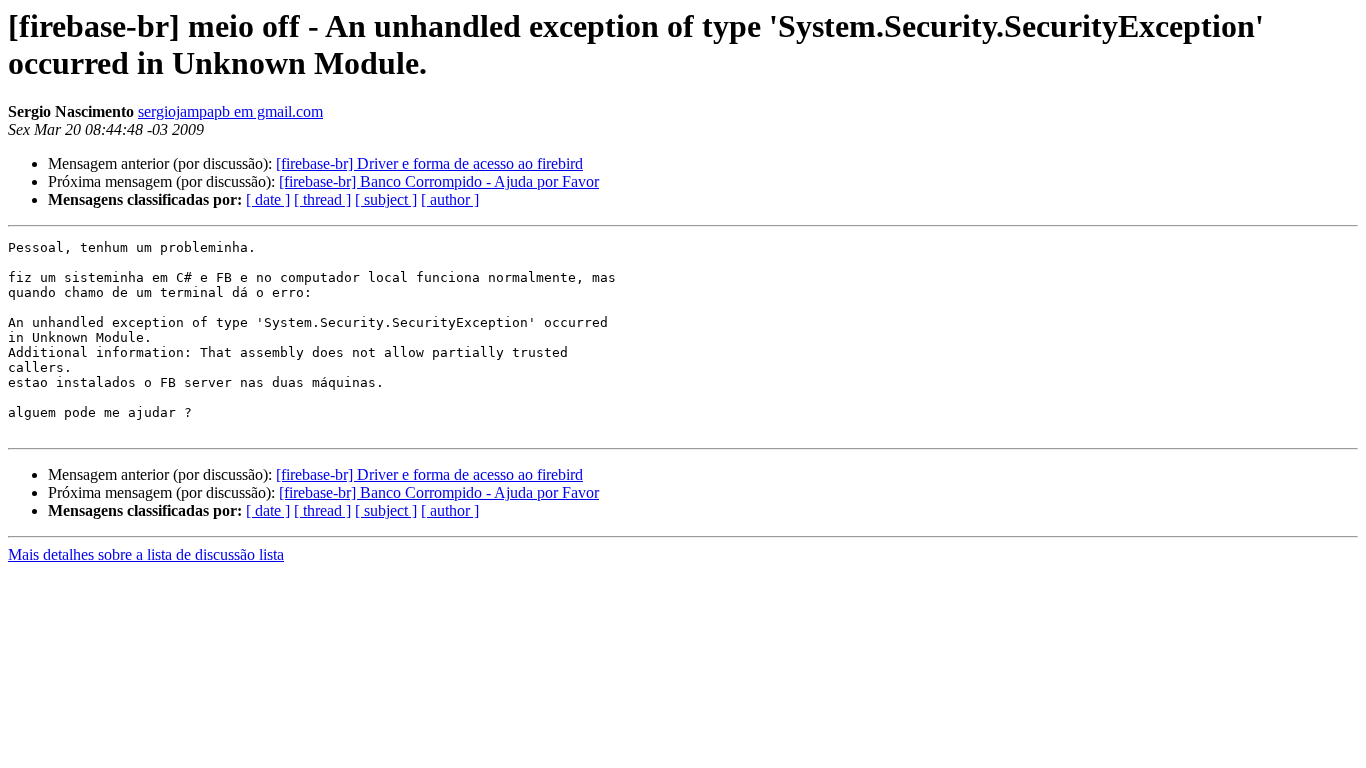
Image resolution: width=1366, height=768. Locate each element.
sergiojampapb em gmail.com (230, 111)
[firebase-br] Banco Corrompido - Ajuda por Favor (439, 181)
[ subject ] (386, 199)
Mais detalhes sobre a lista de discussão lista (146, 554)
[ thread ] (322, 199)
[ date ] (268, 199)
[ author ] (450, 199)
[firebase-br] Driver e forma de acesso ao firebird (429, 163)
